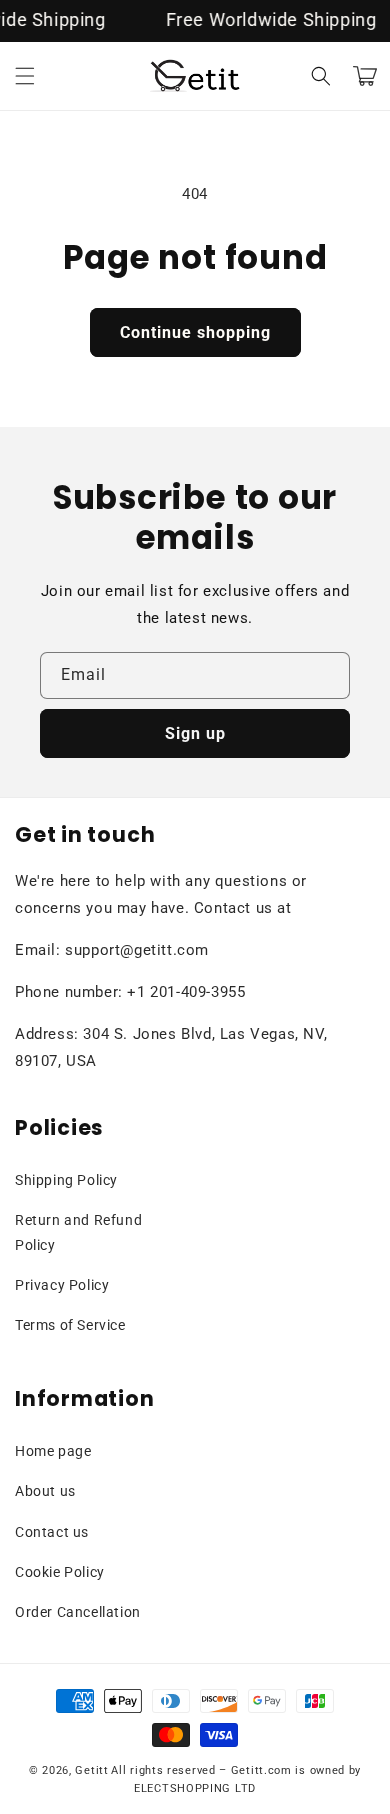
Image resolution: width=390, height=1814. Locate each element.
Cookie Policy (60, 1572)
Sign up (195, 733)
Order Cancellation (78, 1612)
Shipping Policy (66, 1180)
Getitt (91, 1770)
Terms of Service (70, 1325)
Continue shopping (195, 332)
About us (45, 1491)
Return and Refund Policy (78, 1232)
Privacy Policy (62, 1285)
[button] (25, 76)
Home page (53, 1451)
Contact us (52, 1532)
